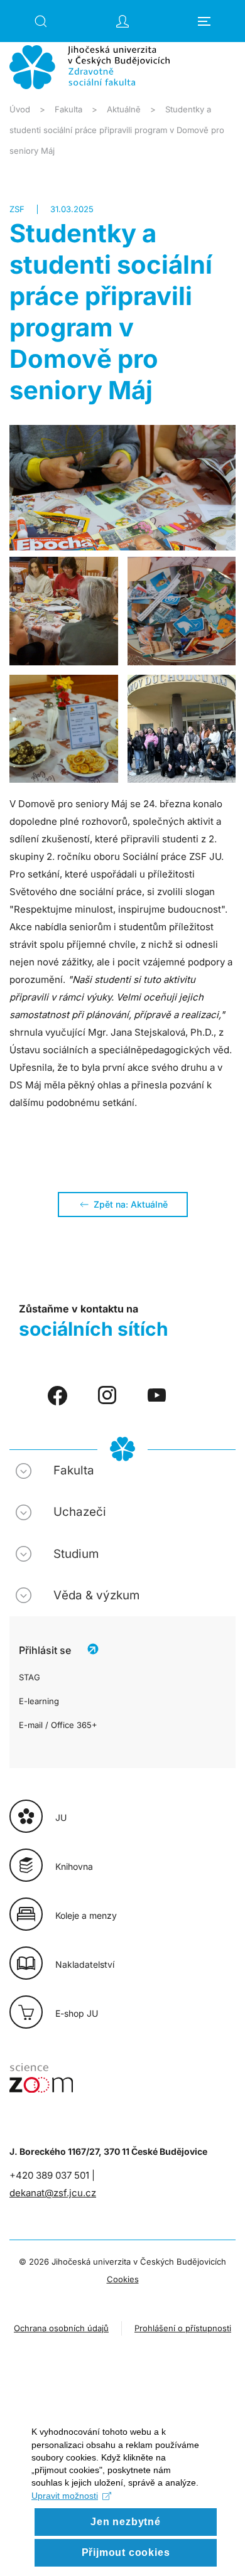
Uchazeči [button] (80, 1512)
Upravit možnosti (65, 2496)
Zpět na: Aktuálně (131, 1204)
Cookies (123, 2279)
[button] (41, 21)
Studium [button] (76, 1554)
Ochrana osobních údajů (61, 2328)
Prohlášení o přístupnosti (183, 2328)
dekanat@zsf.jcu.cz (53, 2193)
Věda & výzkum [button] (96, 1595)
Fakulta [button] (74, 1470)
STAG (30, 1677)
